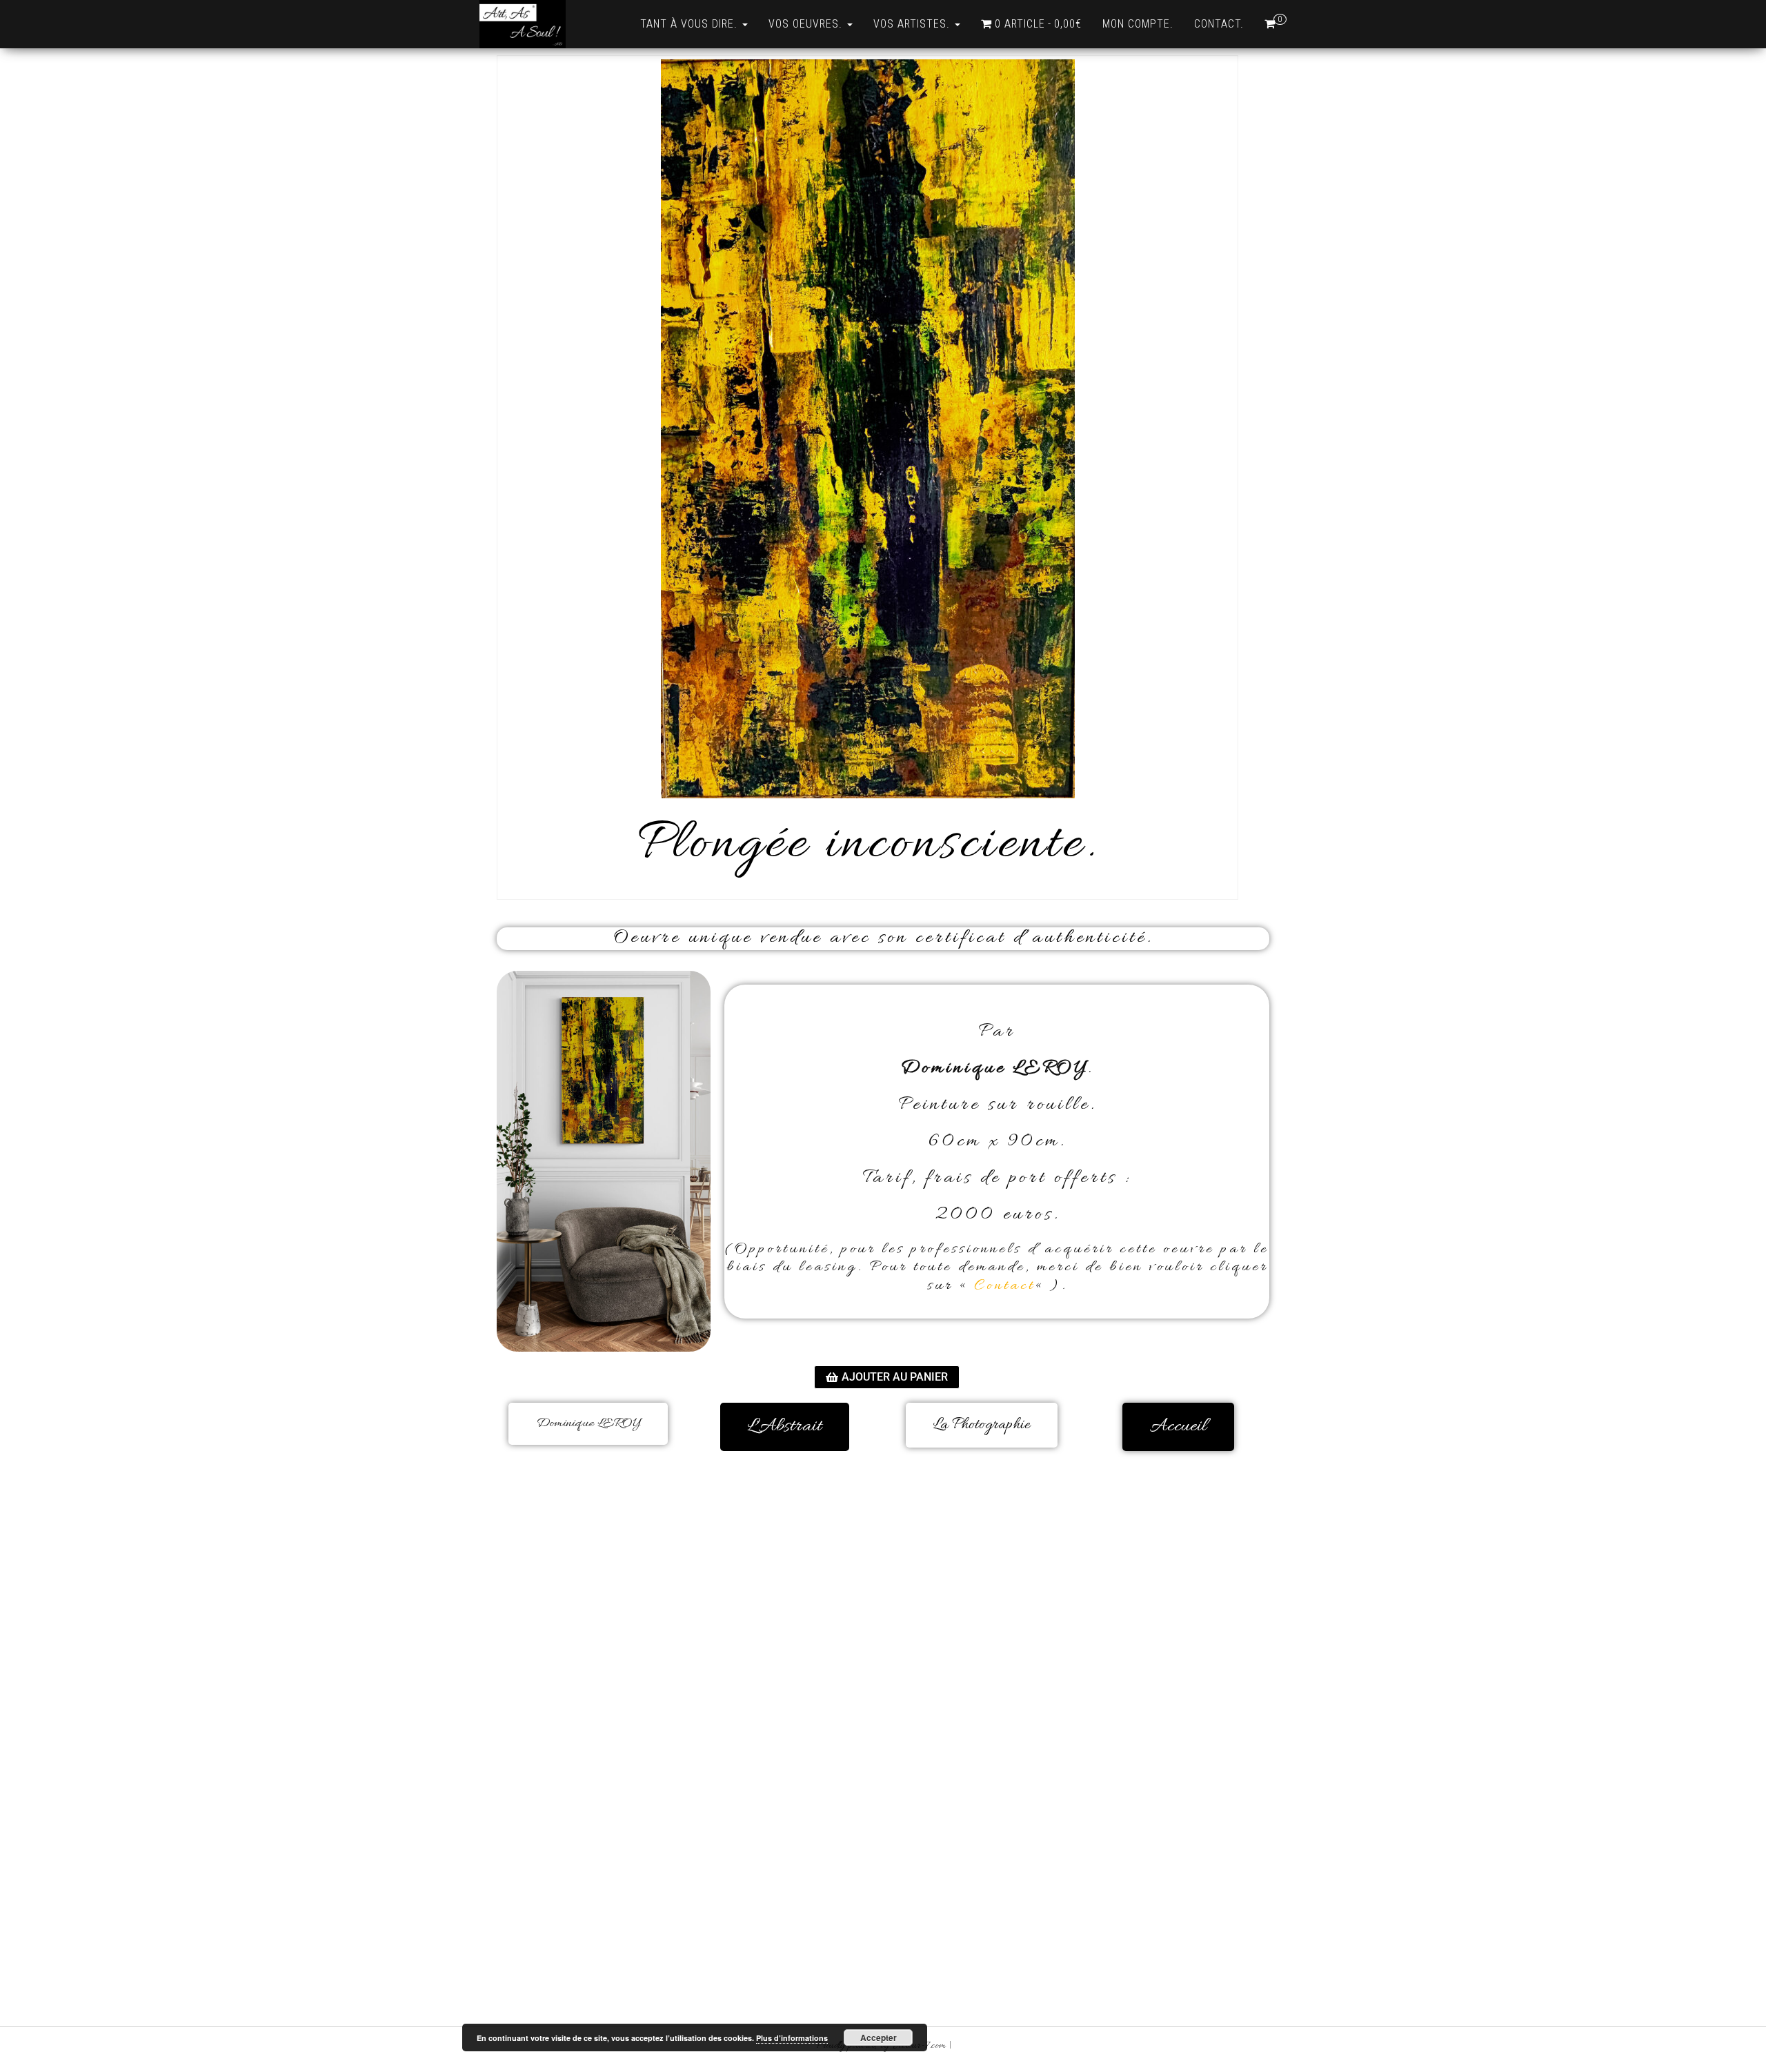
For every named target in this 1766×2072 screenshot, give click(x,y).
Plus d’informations (792, 2038)
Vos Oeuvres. (807, 24)
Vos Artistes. (913, 24)
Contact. (1219, 24)
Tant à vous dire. (691, 24)
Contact (1004, 1286)
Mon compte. (1138, 24)
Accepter (879, 2038)
